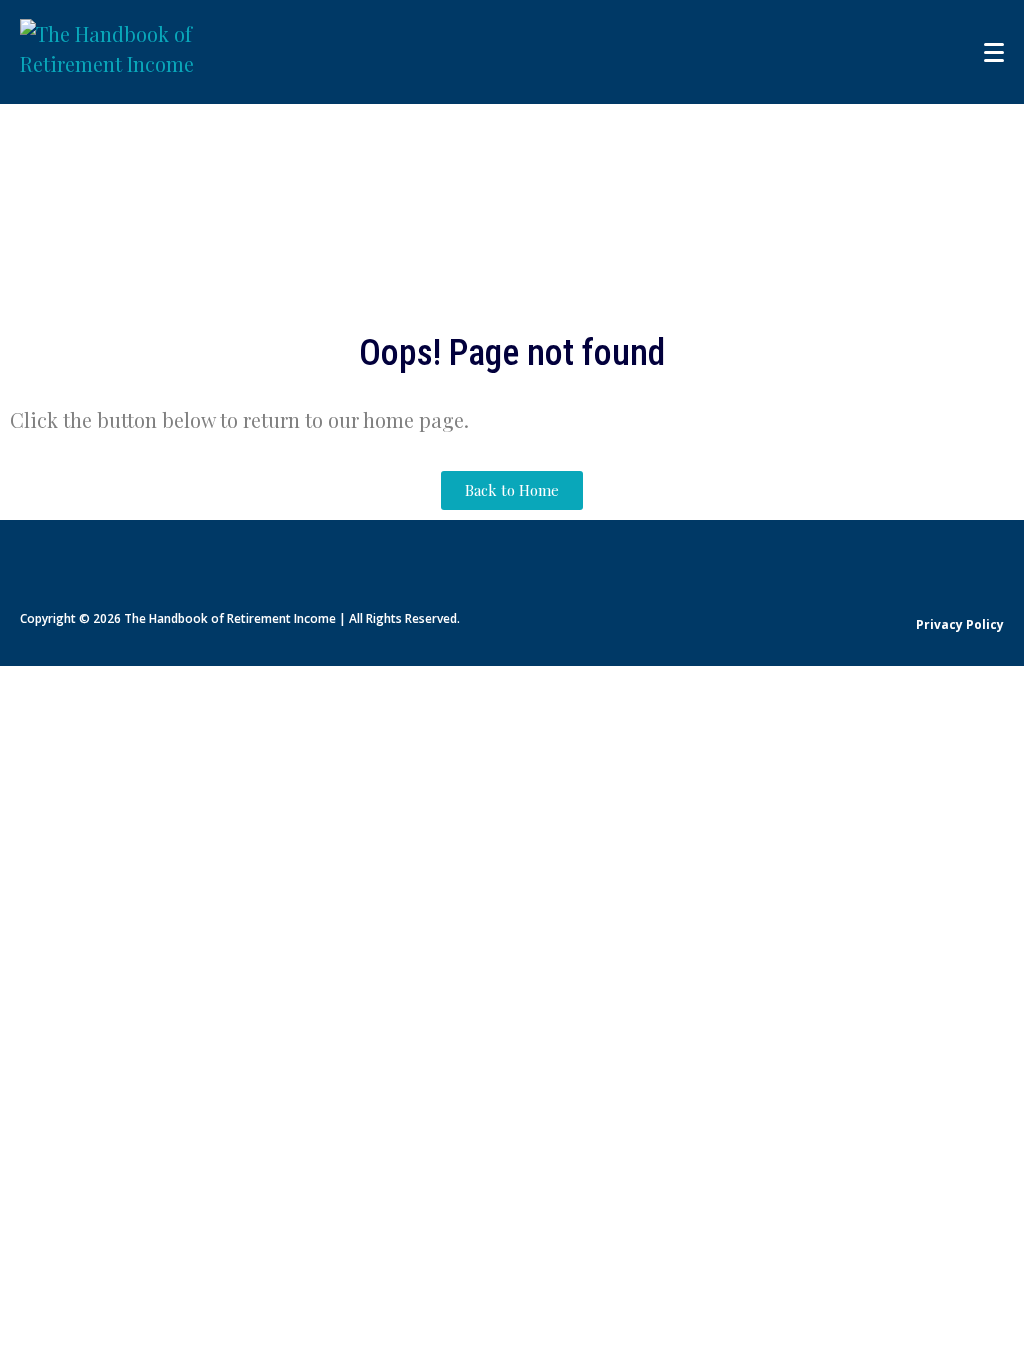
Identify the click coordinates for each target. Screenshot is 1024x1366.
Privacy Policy (960, 624)
